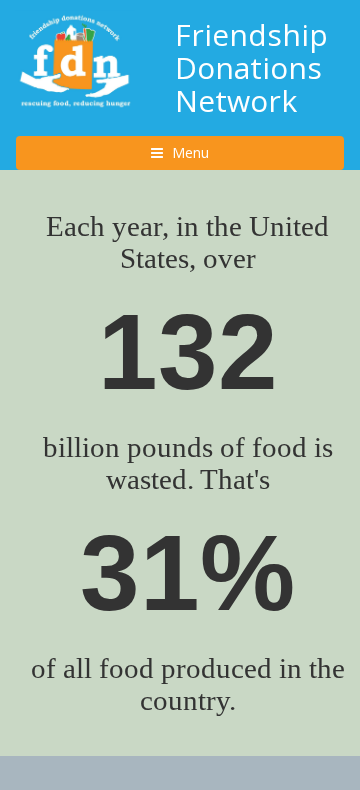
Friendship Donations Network (251, 67)
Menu (208, 152)
